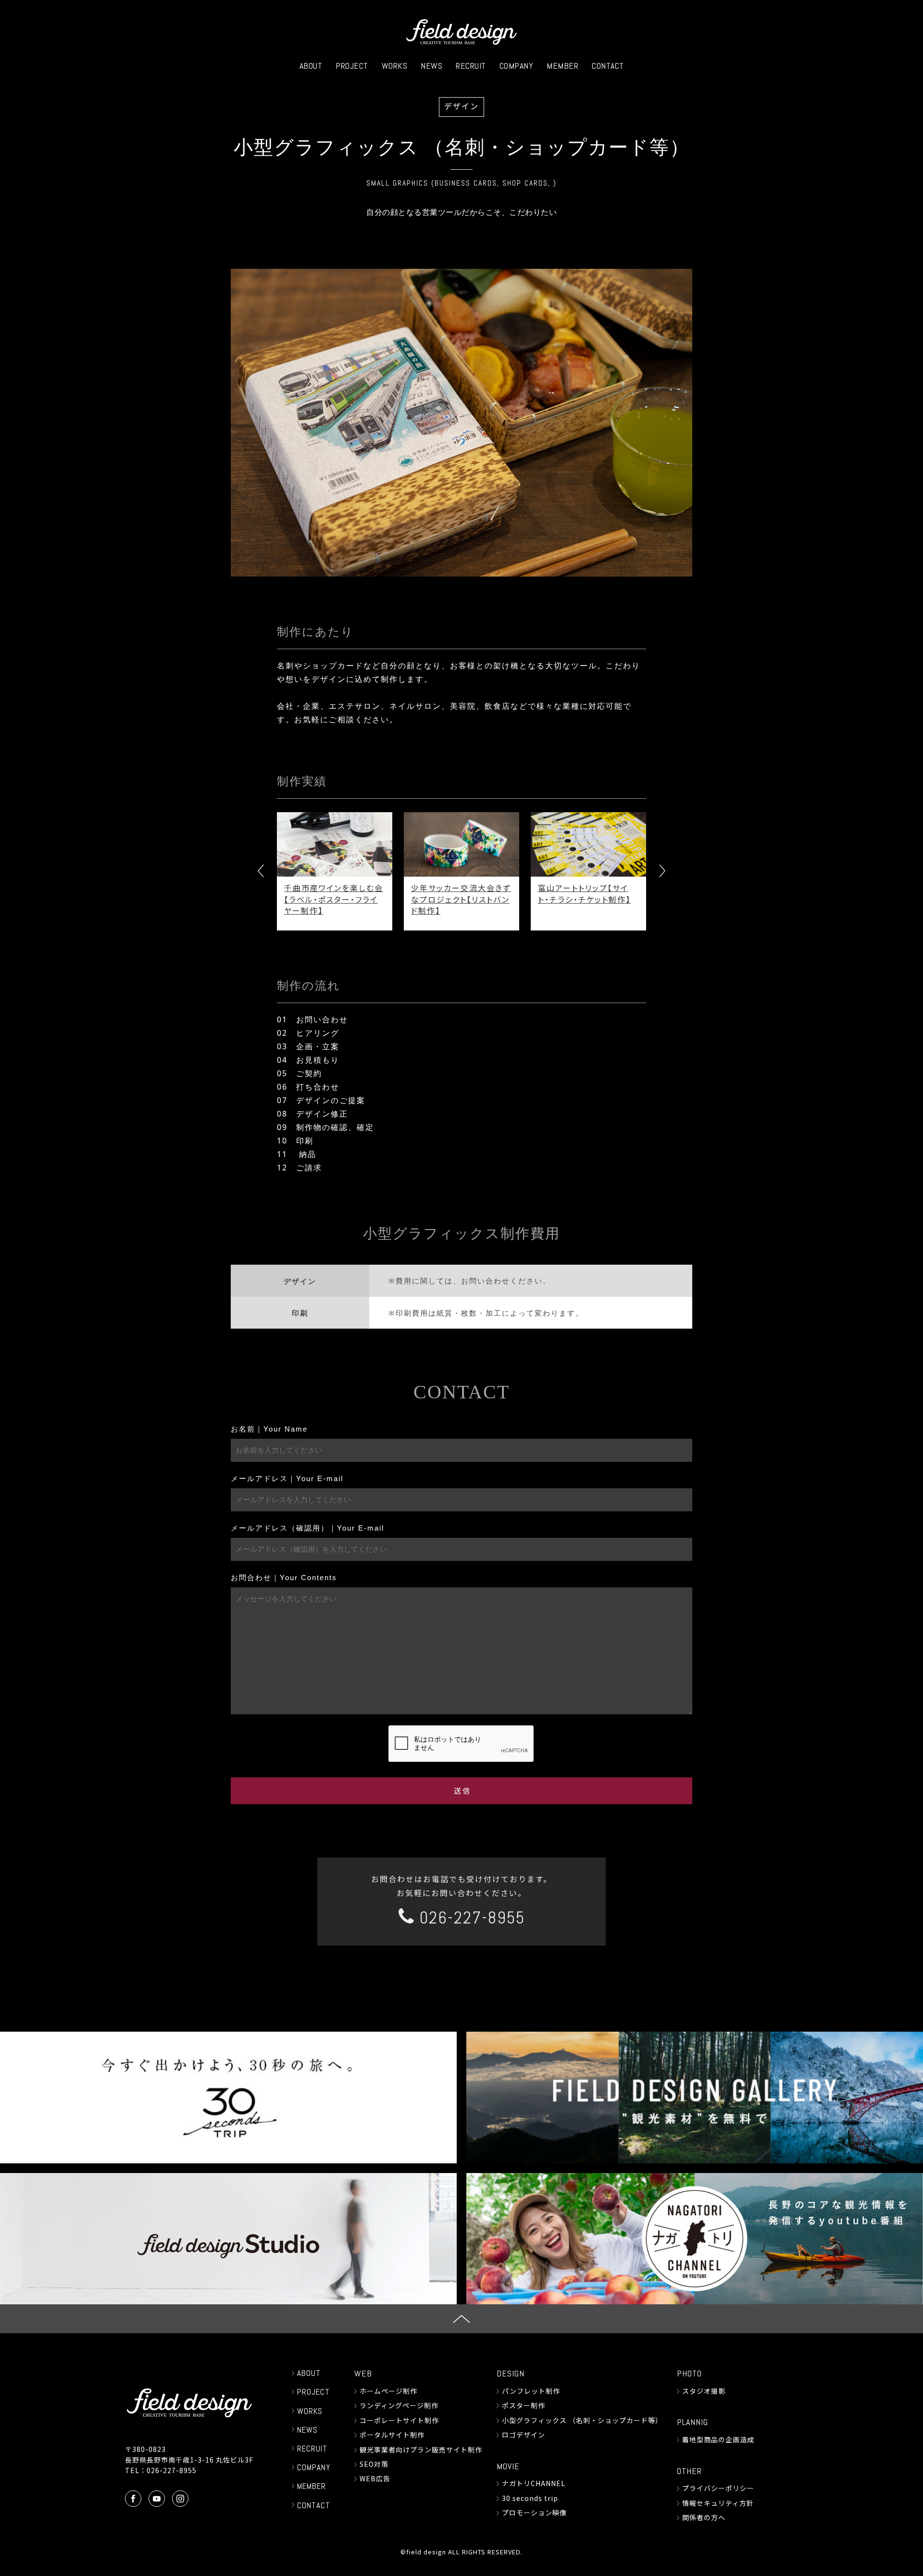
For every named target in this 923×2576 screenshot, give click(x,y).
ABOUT (311, 66)
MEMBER (562, 66)
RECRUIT (471, 66)
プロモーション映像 (534, 2513)
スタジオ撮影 (704, 2391)
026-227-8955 (470, 1918)
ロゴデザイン (524, 2435)
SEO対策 (374, 2464)
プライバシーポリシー (718, 2488)
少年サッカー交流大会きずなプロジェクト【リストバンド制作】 (352, 899)
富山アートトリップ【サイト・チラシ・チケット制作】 (475, 893)
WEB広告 (375, 2478)
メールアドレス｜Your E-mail (287, 1478)
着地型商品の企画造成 (718, 2439)
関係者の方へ (704, 2517)
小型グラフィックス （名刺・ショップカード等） (582, 2420)
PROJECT (352, 66)
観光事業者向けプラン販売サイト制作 (421, 2450)
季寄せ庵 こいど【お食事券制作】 (606, 893)
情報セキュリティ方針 (718, 2503)
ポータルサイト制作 (392, 2435)
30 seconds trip (530, 2498)
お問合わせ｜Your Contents (284, 1577)
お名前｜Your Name (269, 1429)
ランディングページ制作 (399, 2405)
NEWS (431, 66)
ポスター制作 (524, 2405)
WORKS (395, 66)
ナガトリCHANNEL (534, 2483)
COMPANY (517, 66)
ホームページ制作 (388, 2391)
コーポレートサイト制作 (399, 2420)
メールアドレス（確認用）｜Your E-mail (307, 1528)
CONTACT (608, 66)
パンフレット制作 (531, 2391)
